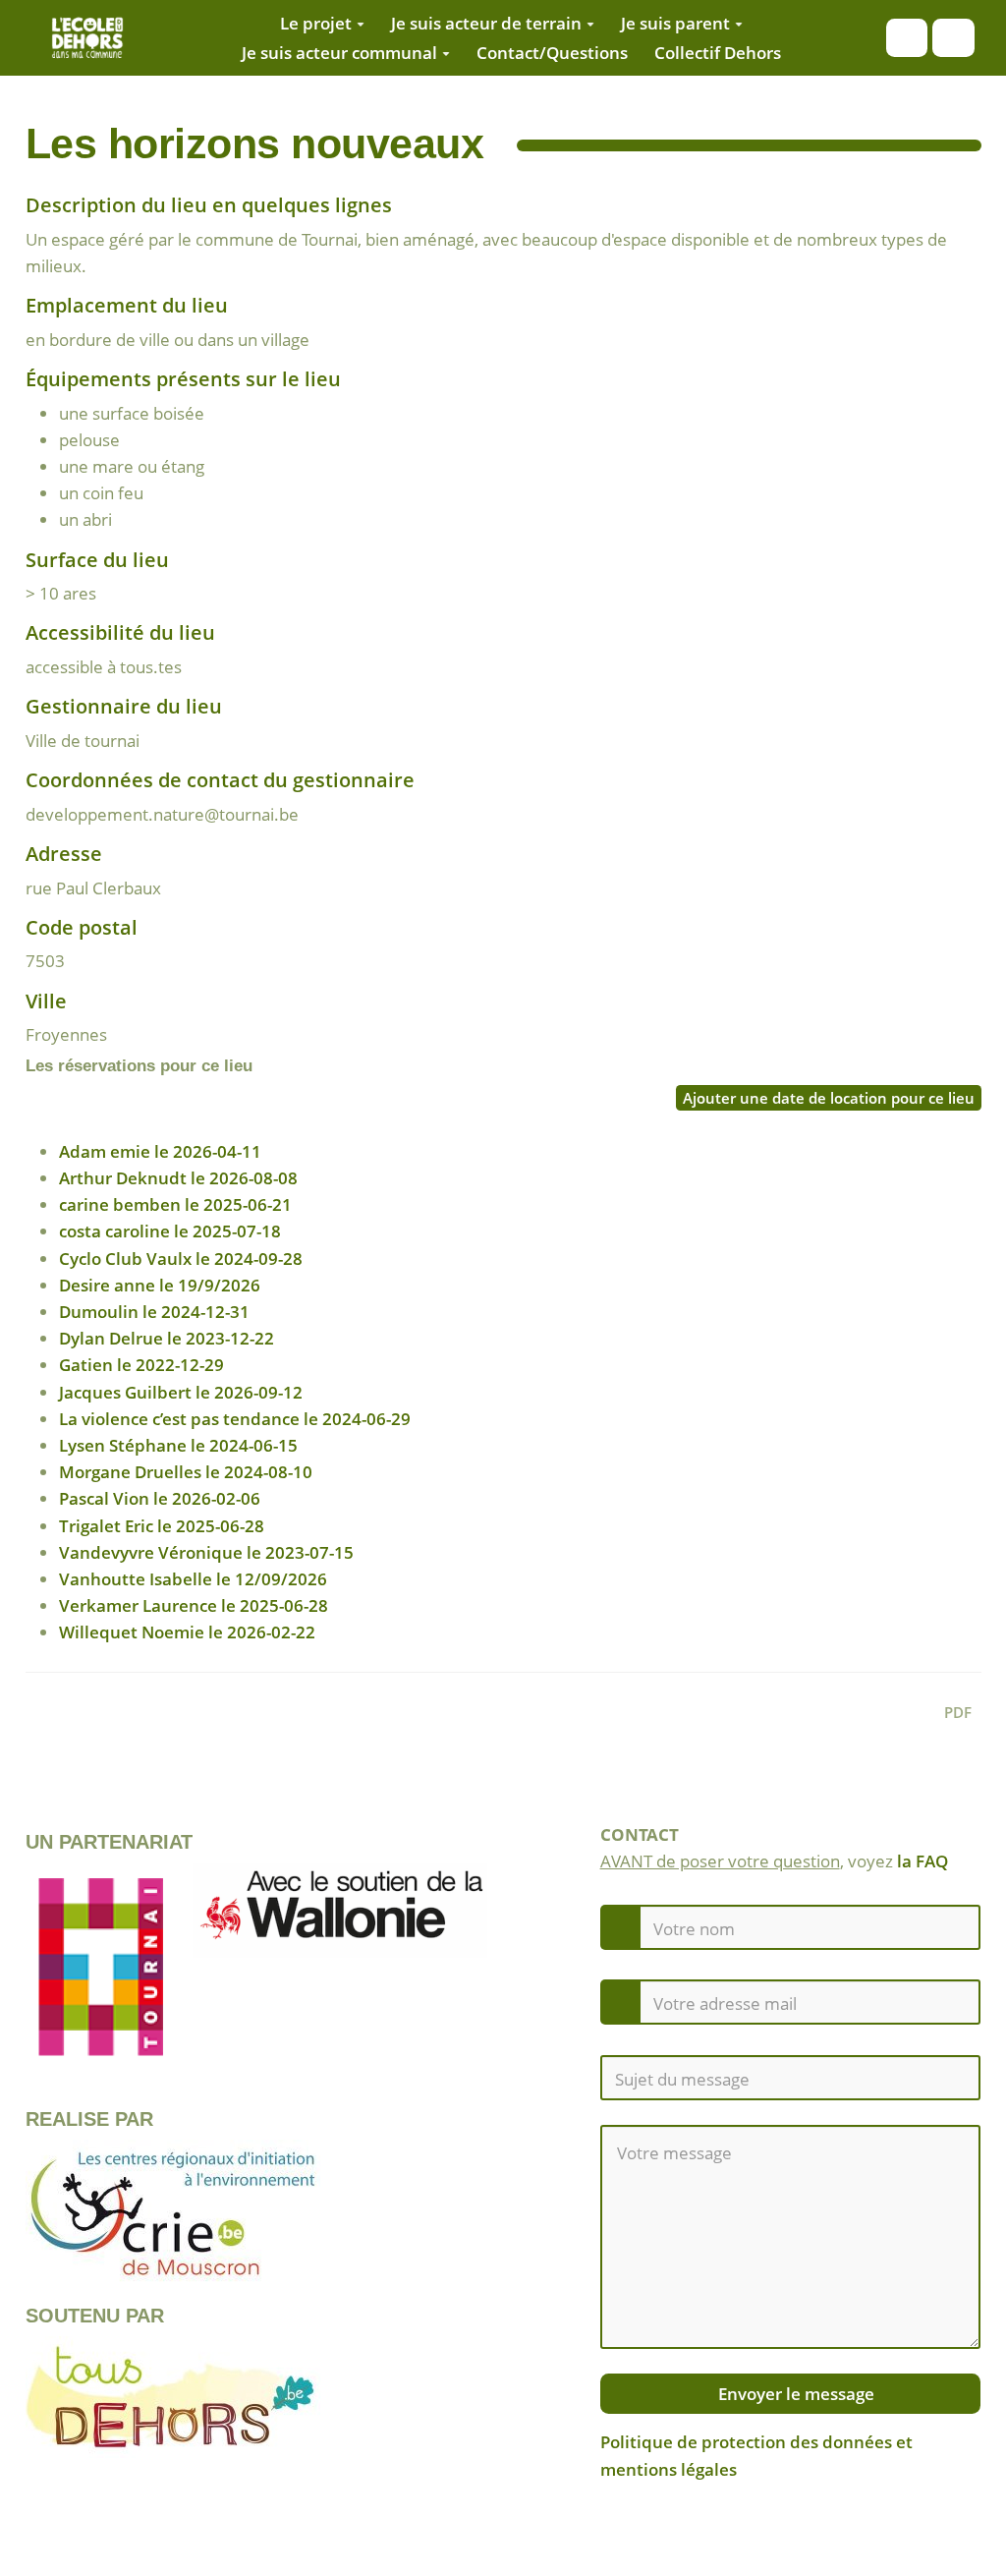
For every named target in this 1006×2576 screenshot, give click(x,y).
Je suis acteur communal (339, 53)
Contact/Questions (552, 53)
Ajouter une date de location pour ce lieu (829, 1098)
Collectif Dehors (718, 53)
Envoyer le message (794, 2394)
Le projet (316, 23)
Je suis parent (675, 23)
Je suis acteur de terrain (486, 23)
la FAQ (922, 1861)
